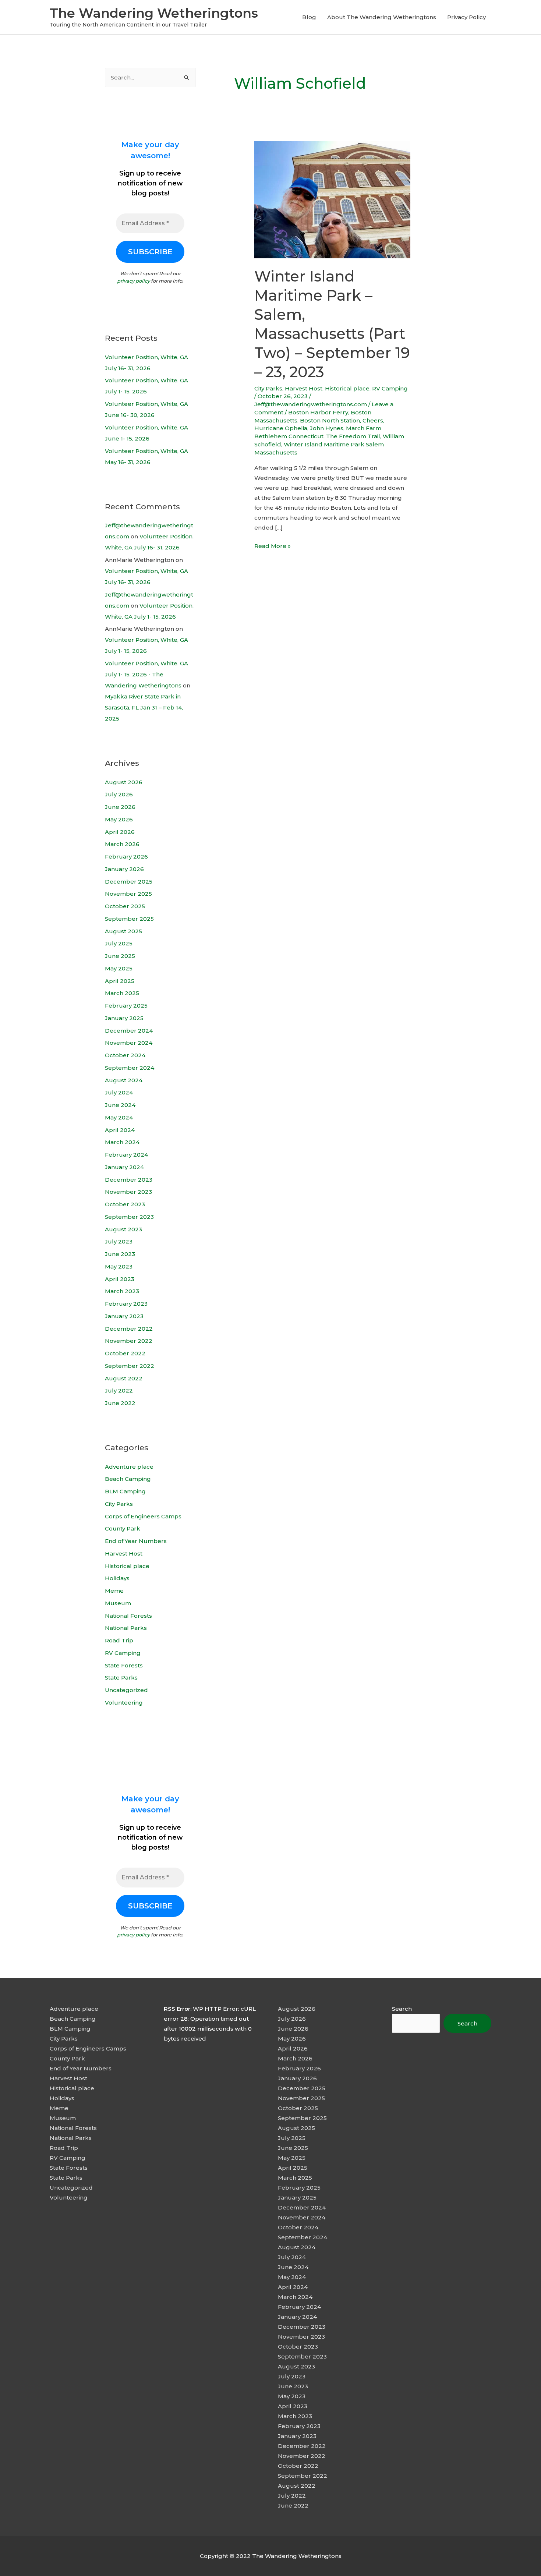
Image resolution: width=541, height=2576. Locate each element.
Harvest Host (124, 1554)
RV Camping (123, 1653)
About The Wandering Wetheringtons (382, 17)
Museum (118, 1603)
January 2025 (124, 1018)
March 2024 (122, 1142)
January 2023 (124, 1316)
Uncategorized (126, 1690)
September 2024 (130, 1068)
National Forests (128, 1616)
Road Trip (119, 1640)
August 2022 (124, 1378)
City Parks (119, 1504)
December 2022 (129, 1329)
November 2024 (129, 1043)
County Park (123, 1528)
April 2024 (120, 1130)
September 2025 (129, 919)
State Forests (124, 1665)
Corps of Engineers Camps (143, 1516)
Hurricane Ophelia (281, 428)
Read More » (273, 546)
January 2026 (124, 869)
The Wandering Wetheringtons (154, 13)
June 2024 (120, 1105)
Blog (309, 17)
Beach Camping (128, 1479)
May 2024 (119, 1117)
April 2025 (120, 981)
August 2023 (123, 1229)
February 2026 (126, 857)
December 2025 (129, 882)
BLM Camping (125, 1491)
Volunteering (124, 1703)
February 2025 (126, 1006)
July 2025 (119, 943)
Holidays (117, 1578)
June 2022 (120, 1403)
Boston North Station (330, 420)
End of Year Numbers (136, 1541)
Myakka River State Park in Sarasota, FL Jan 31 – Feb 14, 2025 (144, 707)
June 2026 (120, 807)
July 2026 (119, 794)
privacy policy (133, 281)
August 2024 (124, 1080)
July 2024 (119, 1092)
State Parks (121, 1678)
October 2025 (125, 906)
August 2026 (124, 782)
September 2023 (129, 1217)
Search (402, 2009)
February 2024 (126, 1155)
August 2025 (123, 931)
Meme (114, 1591)
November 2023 (128, 1192)
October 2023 (125, 1204)
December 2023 (129, 1180)
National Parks (126, 1628)
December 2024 (129, 1031)
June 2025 (120, 956)
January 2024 (124, 1167)
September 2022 (130, 1366)
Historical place (127, 1566)
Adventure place (129, 1467)
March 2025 (122, 993)
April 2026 (120, 832)
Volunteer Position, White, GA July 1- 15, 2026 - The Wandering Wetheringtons (146, 674)
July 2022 (119, 1390)
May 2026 (119, 819)
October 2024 (125, 1055)
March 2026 (122, 844)
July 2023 (119, 1241)
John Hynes (327, 428)
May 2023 (119, 1266)
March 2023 (122, 1291)
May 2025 (119, 968)
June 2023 (120, 1254)
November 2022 (129, 1341)
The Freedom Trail (353, 436)
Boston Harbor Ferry (318, 412)
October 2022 (125, 1353)
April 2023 (120, 1279)
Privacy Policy (466, 17)
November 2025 (128, 894)
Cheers (373, 420)
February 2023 (126, 1304)
